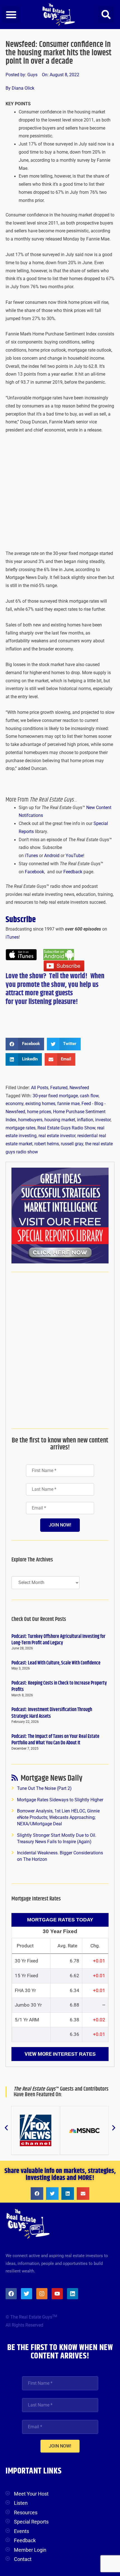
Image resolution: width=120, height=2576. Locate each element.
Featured (59, 1088)
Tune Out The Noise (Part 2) (44, 1788)
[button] (11, 15)
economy (15, 1104)
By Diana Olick (20, 88)
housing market (60, 1120)
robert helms (47, 1144)
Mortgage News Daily (51, 1779)
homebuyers (30, 1120)
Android (52, 856)
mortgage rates (21, 1128)
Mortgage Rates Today (60, 1920)
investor (103, 1120)
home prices (39, 1112)
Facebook (34, 872)
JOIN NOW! (60, 1525)
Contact (23, 2559)
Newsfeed (79, 1088)
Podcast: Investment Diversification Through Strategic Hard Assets (52, 1713)
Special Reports (31, 2522)
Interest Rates (74, 2054)
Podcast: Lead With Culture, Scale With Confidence (56, 1663)
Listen (21, 2503)
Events (21, 2531)
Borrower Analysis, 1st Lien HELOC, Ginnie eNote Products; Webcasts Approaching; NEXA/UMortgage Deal (58, 1818)
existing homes (40, 1104)
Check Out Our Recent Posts (39, 1619)
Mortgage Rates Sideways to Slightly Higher (60, 1800)
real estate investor (57, 1136)
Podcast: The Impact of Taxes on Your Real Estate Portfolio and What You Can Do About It (55, 1740)
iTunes (31, 856)
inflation (85, 1120)
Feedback (73, 872)
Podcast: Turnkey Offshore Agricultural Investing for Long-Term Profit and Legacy (58, 1640)
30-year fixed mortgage (55, 1096)
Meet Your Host (31, 2494)
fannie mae (68, 1104)
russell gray (72, 1144)
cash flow (89, 1096)
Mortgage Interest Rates (36, 1899)
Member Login (30, 2550)
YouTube (74, 856)
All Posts (40, 1088)
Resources (26, 2512)
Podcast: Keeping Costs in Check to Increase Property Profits (59, 1686)
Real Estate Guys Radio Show (66, 1128)
